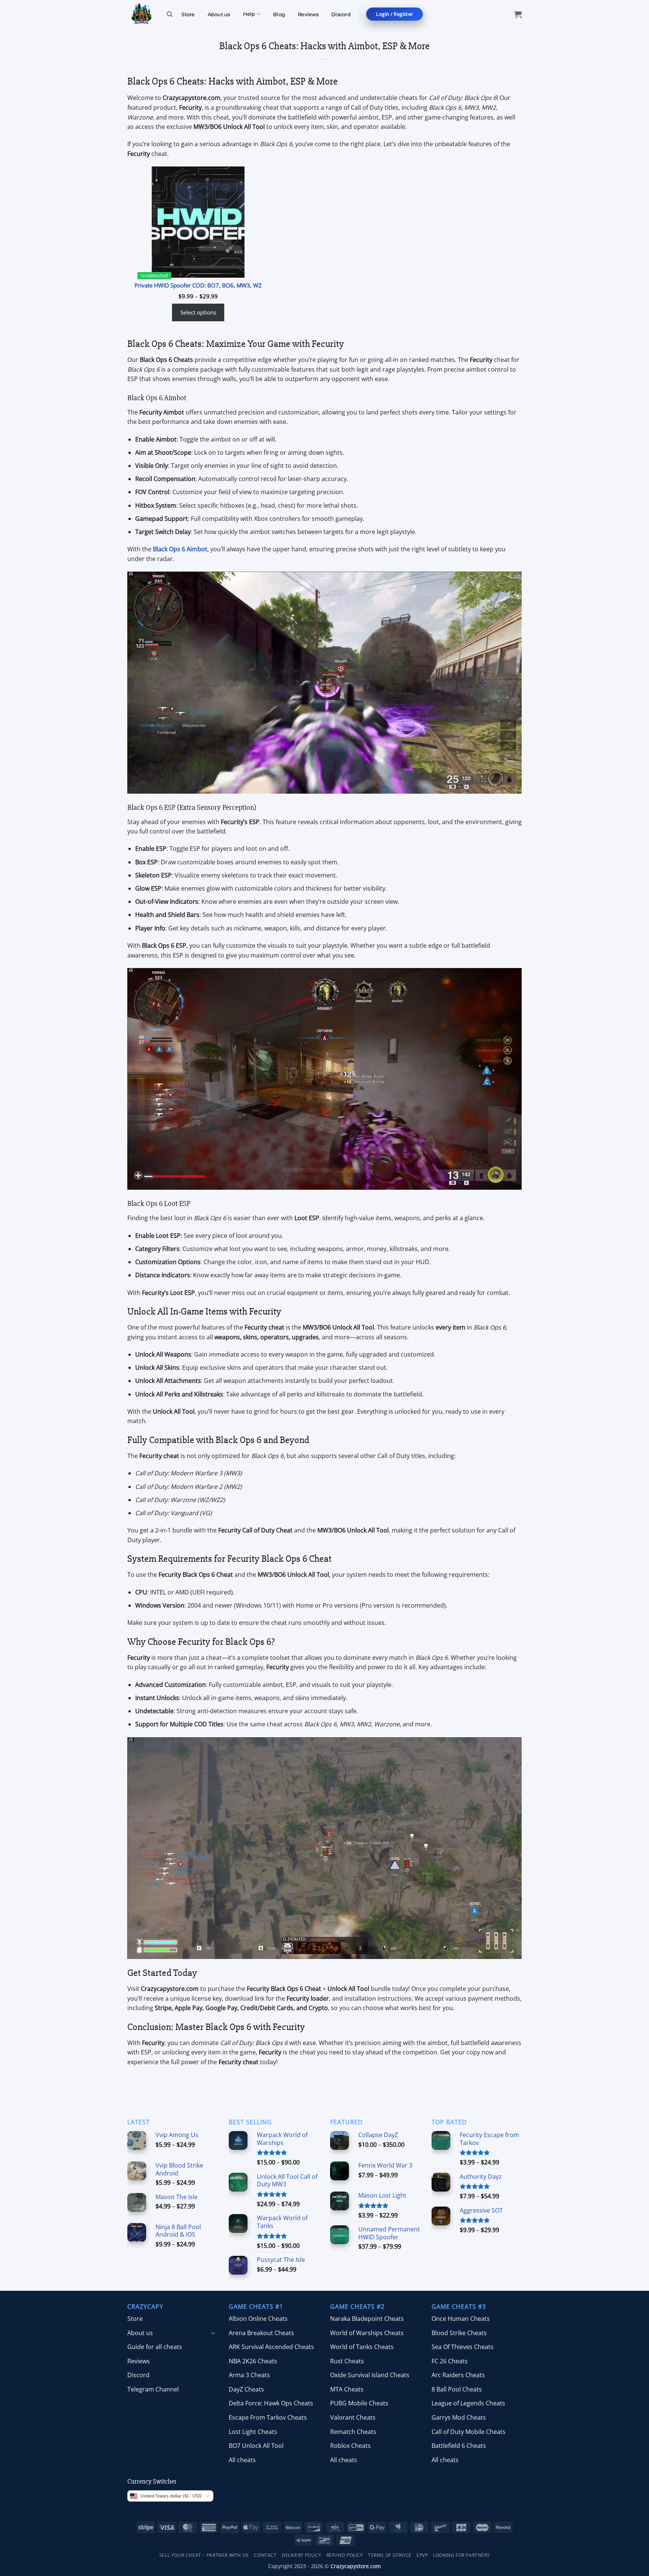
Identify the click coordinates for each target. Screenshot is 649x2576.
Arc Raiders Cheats (458, 2375)
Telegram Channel (153, 2389)
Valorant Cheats (353, 2417)
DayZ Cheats (246, 2389)
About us (219, 14)
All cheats (242, 2460)
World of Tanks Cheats (362, 2347)
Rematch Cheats (353, 2432)
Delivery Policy (301, 2555)
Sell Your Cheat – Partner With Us (204, 2555)
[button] (394, 14)
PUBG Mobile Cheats (359, 2403)
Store (188, 14)
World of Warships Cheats (367, 2333)
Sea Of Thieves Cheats (463, 2347)
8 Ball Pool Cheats (457, 2389)
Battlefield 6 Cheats (459, 2446)
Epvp (422, 2555)
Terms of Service (390, 2555)
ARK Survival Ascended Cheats (271, 2347)
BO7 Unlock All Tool (256, 2446)
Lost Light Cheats (253, 2432)
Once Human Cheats (461, 2319)
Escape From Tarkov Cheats (268, 2417)
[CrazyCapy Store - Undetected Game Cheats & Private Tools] (141, 14)
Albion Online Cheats (258, 2319)
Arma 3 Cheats (249, 2375)
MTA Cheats (347, 2389)
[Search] (170, 14)
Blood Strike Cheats (459, 2333)
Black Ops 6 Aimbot (180, 549)
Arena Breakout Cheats (261, 2333)
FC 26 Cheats (450, 2361)
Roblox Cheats (350, 2446)
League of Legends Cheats (468, 2403)
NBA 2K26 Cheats (253, 2361)
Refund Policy (345, 2555)
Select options (198, 312)
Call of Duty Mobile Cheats (469, 2432)
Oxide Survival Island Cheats (370, 2375)
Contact (265, 2555)
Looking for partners (461, 2555)
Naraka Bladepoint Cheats (367, 2319)
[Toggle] (213, 2333)
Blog (279, 14)
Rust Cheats (347, 2361)
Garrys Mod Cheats (459, 2417)
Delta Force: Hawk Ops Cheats (271, 2403)
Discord (341, 14)
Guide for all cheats (155, 2347)
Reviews (308, 14)
